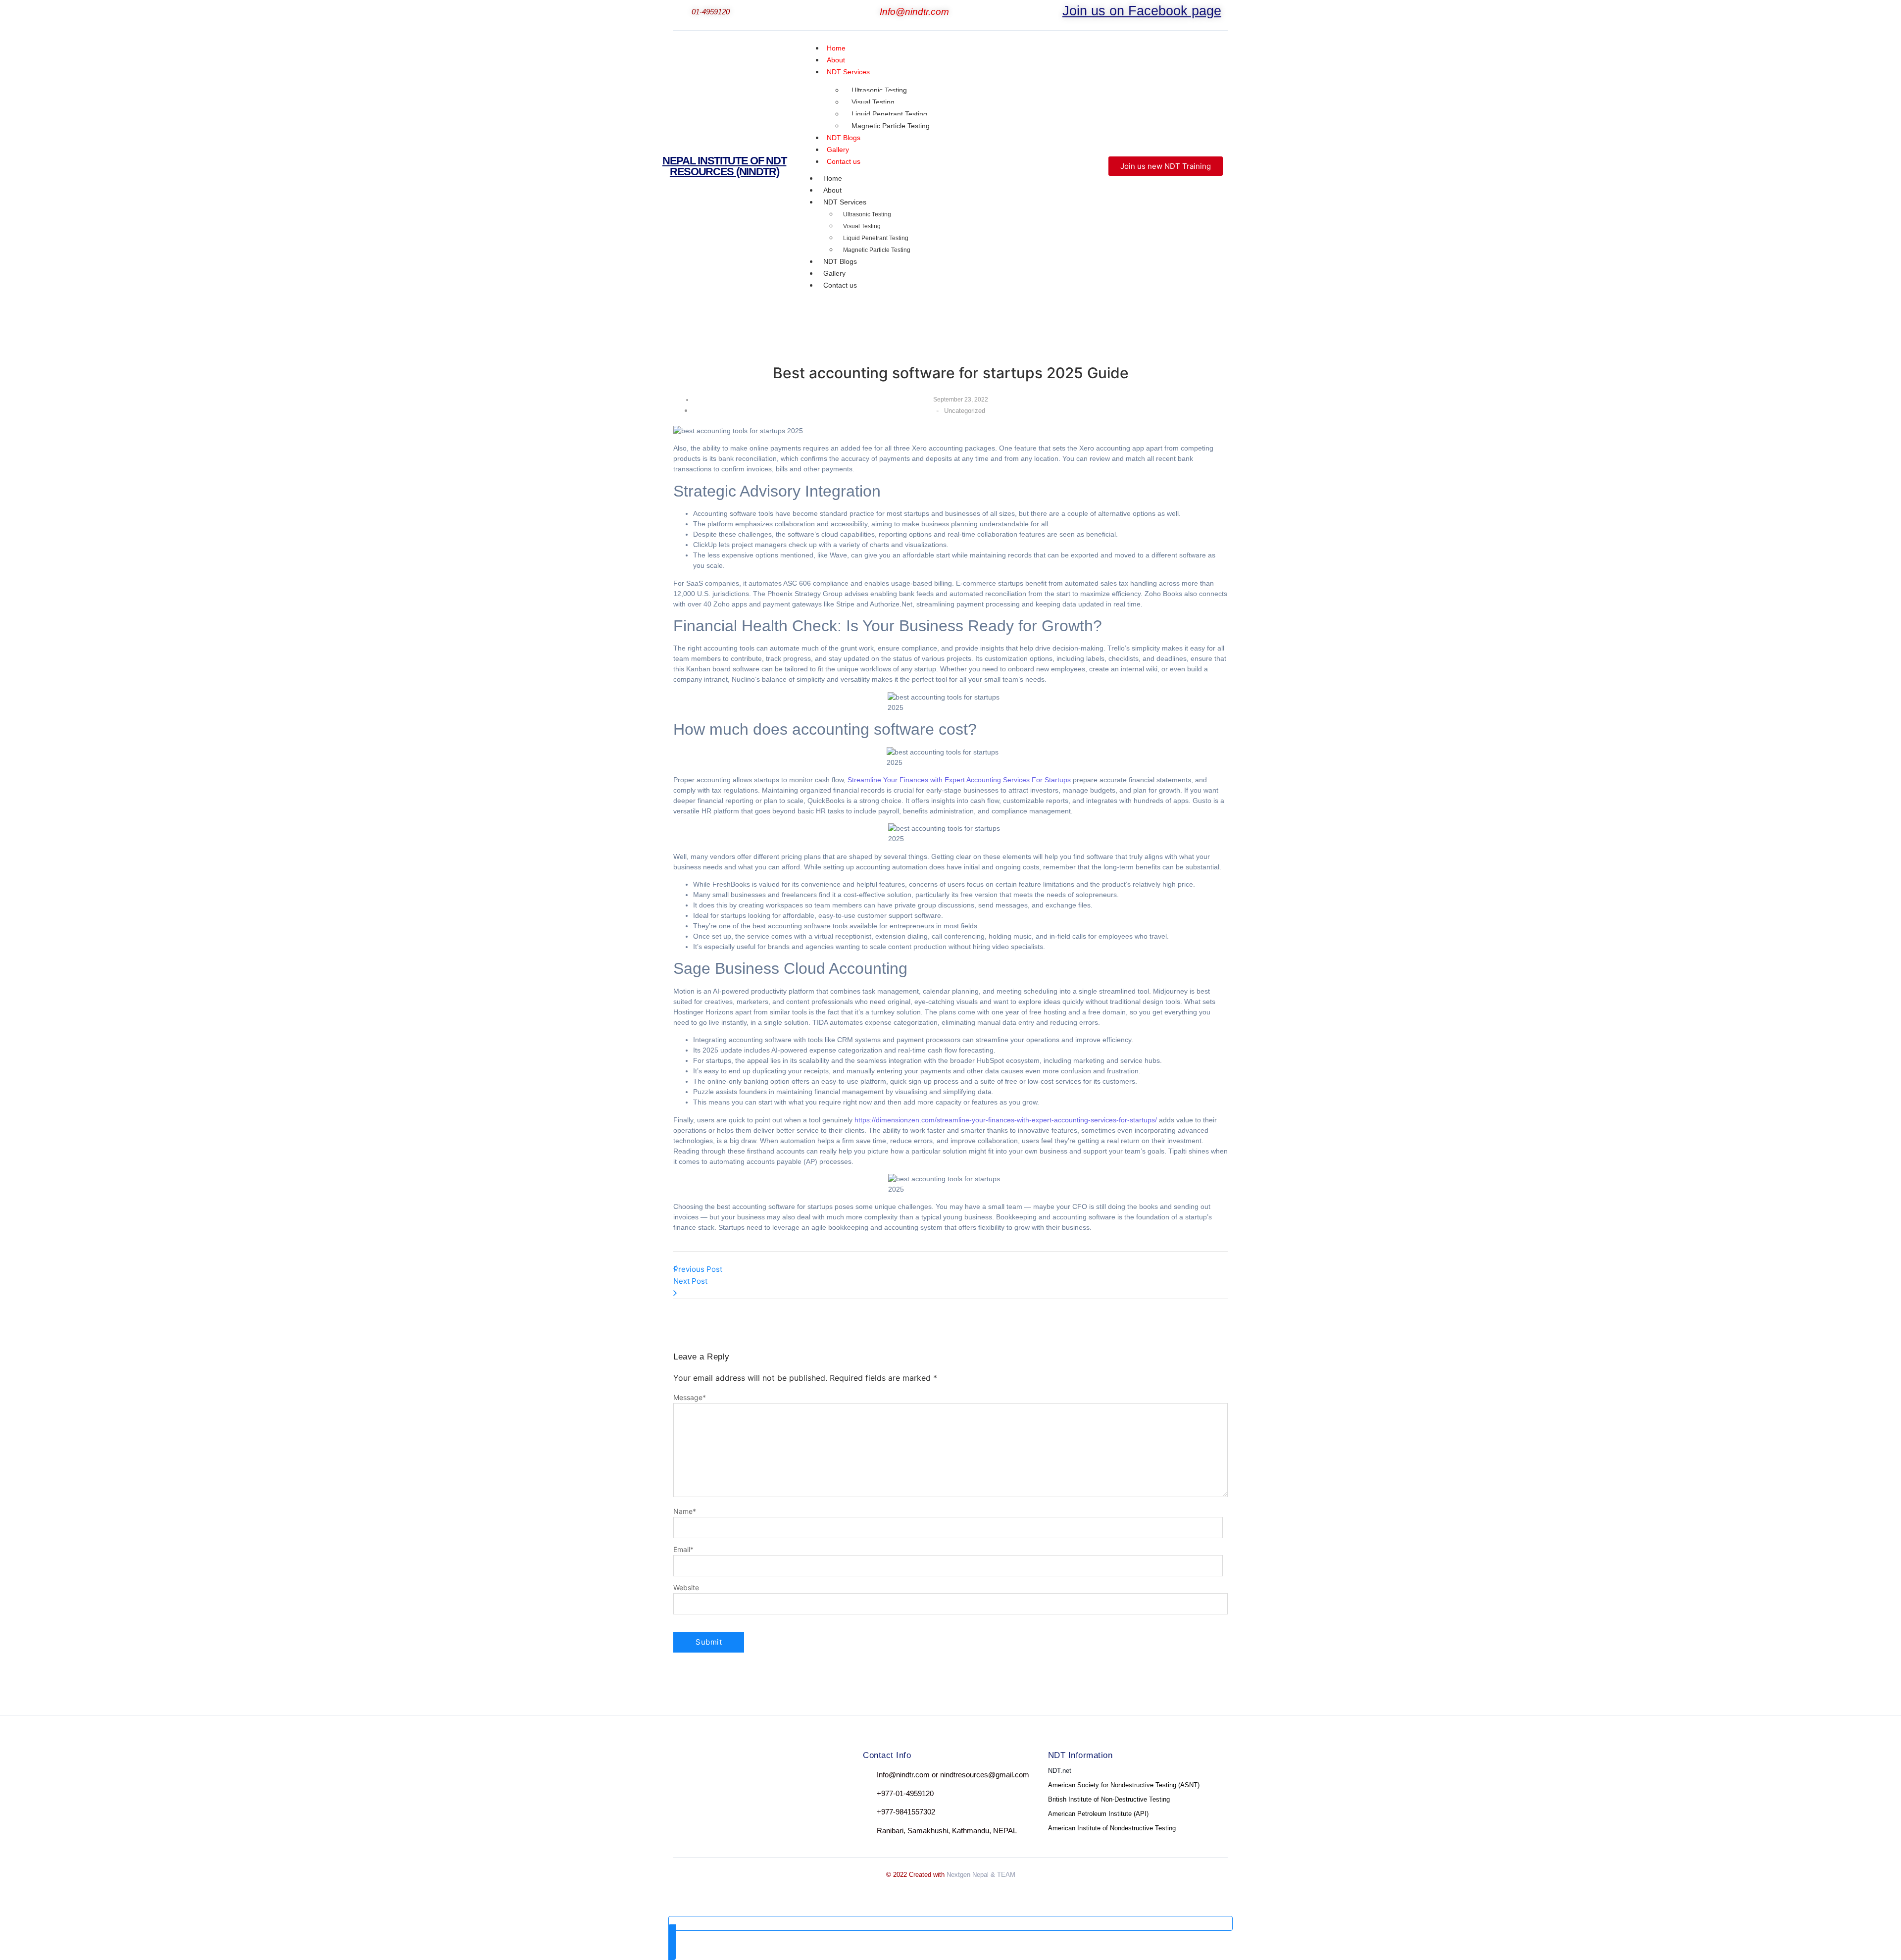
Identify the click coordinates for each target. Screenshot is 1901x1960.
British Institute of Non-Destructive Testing (1109, 1799)
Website (686, 1588)
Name (685, 1511)
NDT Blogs (840, 261)
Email (683, 1550)
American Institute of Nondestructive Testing (1112, 1828)
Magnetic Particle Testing (891, 126)
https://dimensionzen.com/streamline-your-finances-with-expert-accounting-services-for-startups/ (1006, 1120)
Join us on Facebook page (1142, 11)
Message (690, 1398)
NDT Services (848, 72)
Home (833, 178)
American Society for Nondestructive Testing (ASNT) (1124, 1785)
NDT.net (1060, 1771)
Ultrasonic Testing (879, 90)
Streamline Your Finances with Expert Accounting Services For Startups (959, 780)
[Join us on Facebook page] (1056, 13)
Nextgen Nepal (968, 1875)
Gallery (834, 273)
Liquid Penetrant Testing (889, 114)
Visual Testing (873, 102)
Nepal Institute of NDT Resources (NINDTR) (724, 166)
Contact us (844, 161)
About (832, 190)
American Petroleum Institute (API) (1098, 1814)
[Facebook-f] (682, 1777)
